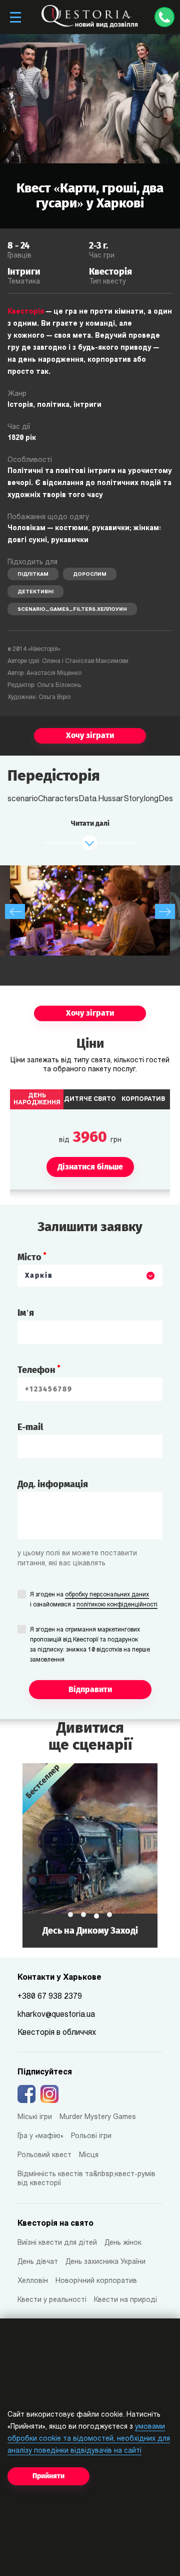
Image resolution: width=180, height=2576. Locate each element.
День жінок (123, 2243)
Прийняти (48, 2476)
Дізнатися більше (90, 1855)
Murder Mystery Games (98, 2117)
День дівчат (38, 2262)
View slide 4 (109, 1915)
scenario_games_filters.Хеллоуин (72, 610)
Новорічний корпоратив (96, 2281)
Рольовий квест (44, 2155)
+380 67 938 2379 (50, 1997)
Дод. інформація (53, 1484)
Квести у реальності (52, 2300)
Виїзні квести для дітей (57, 2243)
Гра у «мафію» (40, 2136)
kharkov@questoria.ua (56, 2015)
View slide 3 (96, 1916)
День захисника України (105, 2262)
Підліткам (33, 574)
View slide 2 (83, 1915)
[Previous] (15, 911)
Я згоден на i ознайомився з (94, 1600)
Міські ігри (35, 2117)
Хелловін (33, 2281)
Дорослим (90, 574)
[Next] (165, 911)
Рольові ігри (91, 2136)
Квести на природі (125, 2300)
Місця (89, 2155)
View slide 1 (70, 1915)
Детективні (35, 592)
